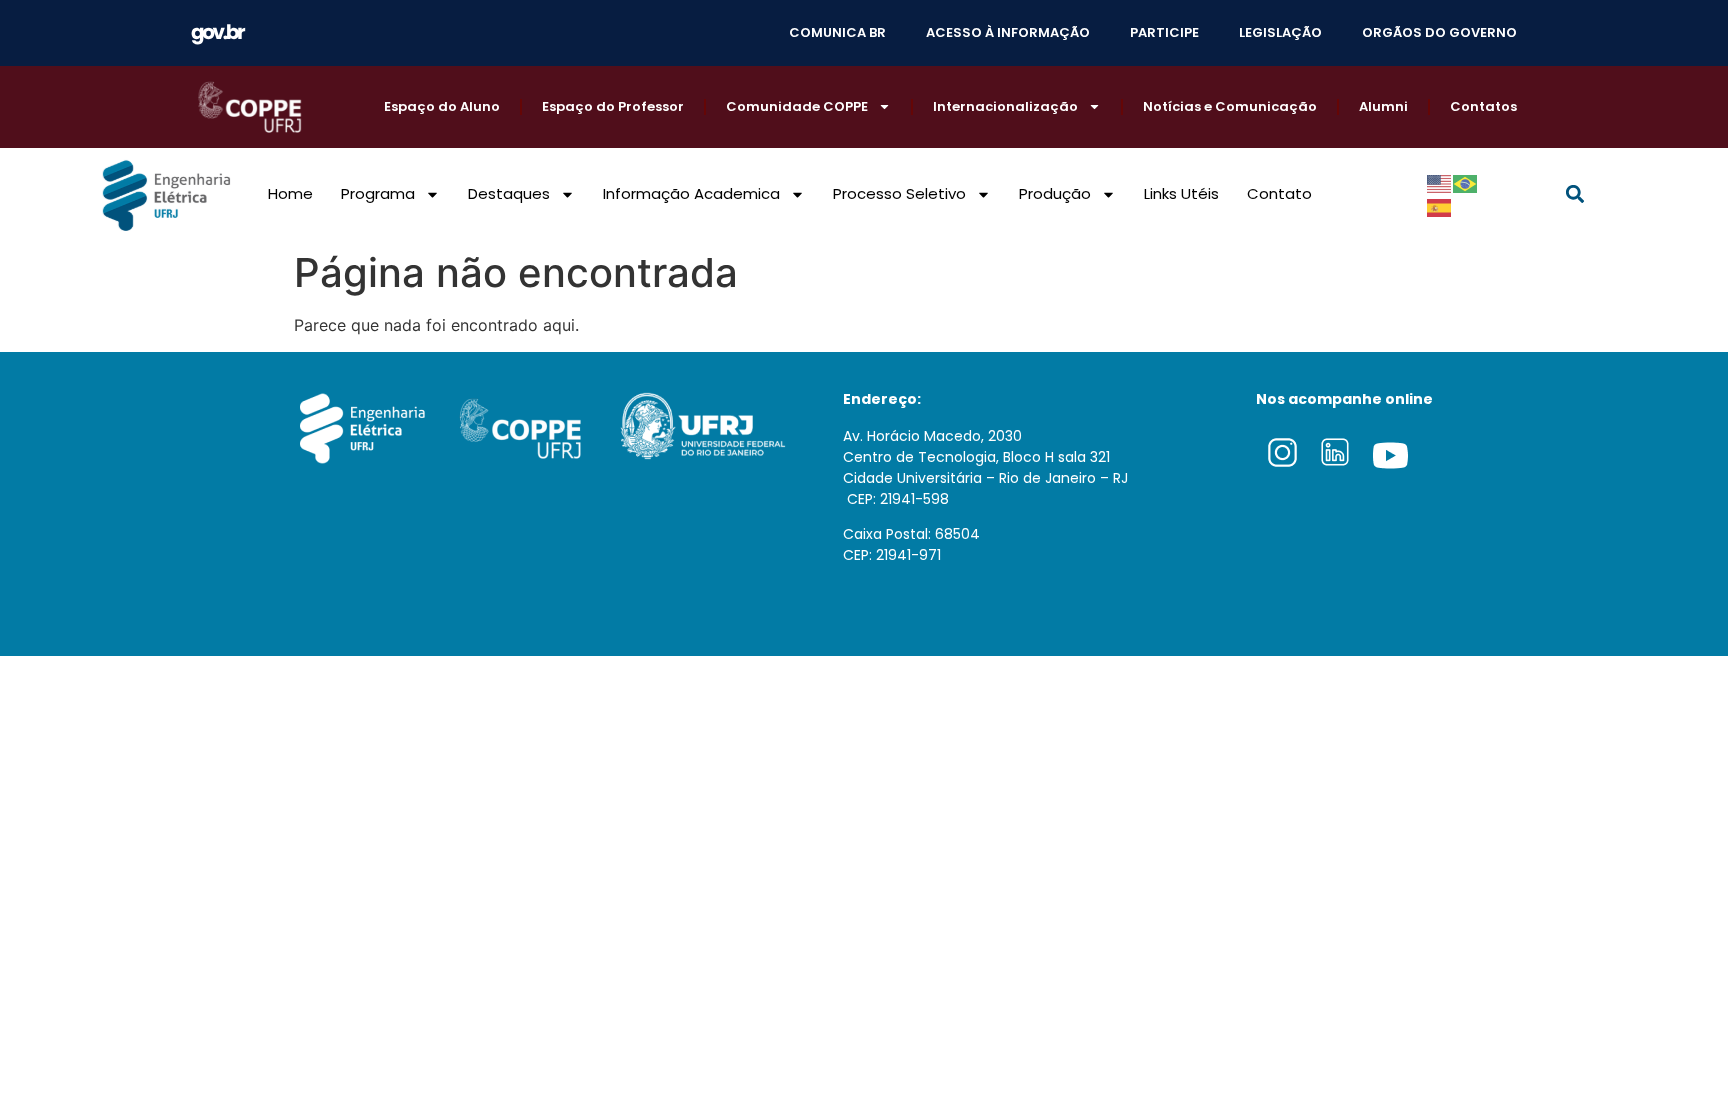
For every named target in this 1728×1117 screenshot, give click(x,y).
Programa (378, 193)
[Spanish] (1440, 206)
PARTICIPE (1164, 32)
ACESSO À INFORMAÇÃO (1008, 32)
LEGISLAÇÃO (1280, 32)
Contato (1279, 193)
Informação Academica (691, 193)
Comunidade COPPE (797, 106)
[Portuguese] (1466, 182)
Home (290, 193)
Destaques (509, 193)
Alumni (1383, 106)
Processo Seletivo (899, 193)
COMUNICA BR (837, 32)
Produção (1055, 193)
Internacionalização (1005, 106)
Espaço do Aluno (442, 106)
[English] (1440, 182)
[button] (1575, 194)
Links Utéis (1181, 193)
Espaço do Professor (613, 106)
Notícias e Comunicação (1230, 106)
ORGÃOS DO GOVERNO (1439, 32)
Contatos (1483, 106)
